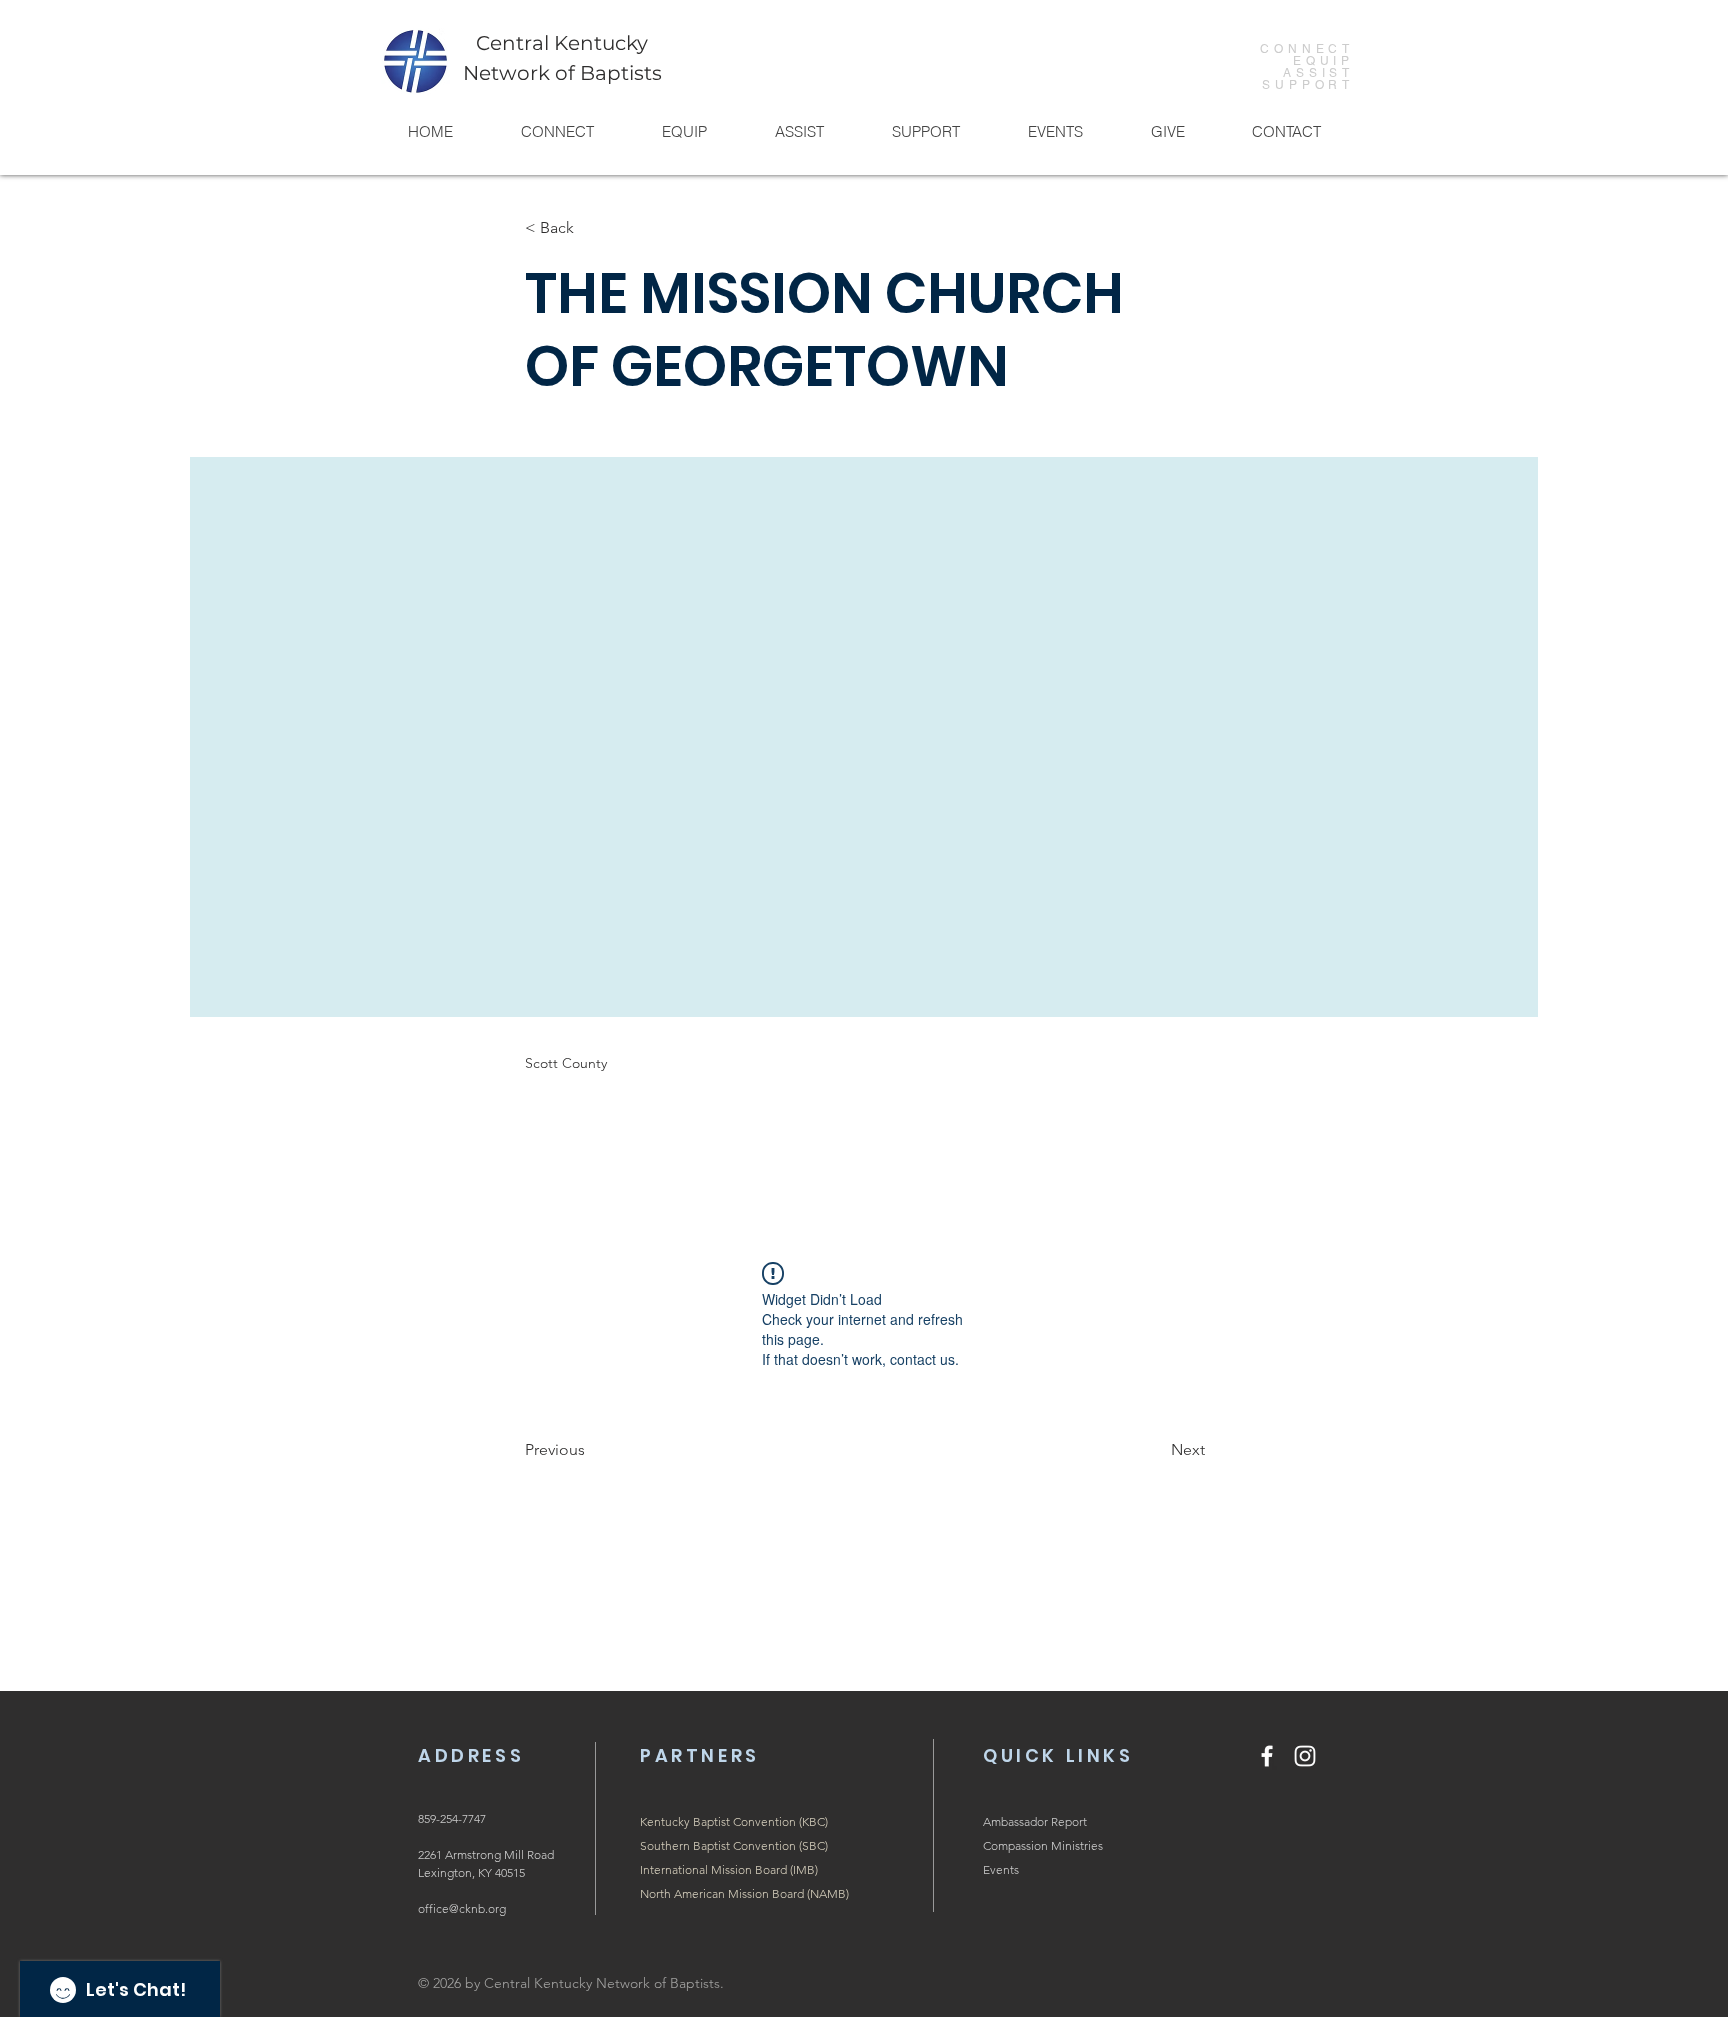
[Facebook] (1267, 1756)
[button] (556, 131)
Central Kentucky (562, 43)
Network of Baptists (562, 73)
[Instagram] (1305, 1756)
